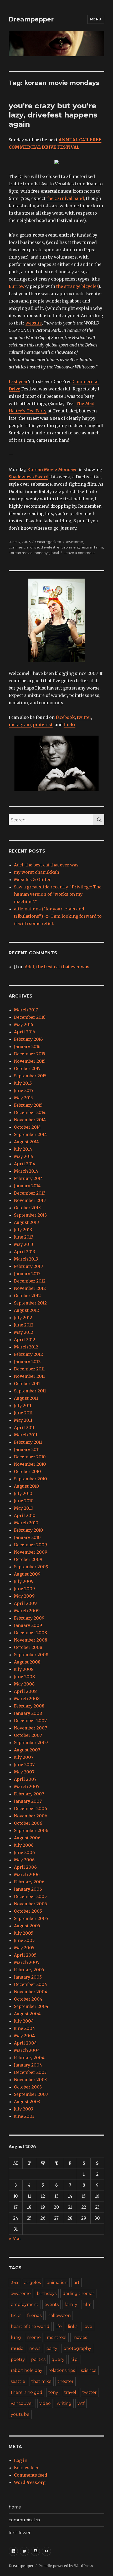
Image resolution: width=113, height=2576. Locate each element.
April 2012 (25, 1340)
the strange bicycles (77, 286)
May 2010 (24, 1508)
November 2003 (30, 2080)
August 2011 (26, 1398)
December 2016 (30, 1017)
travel (70, 2392)
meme (34, 2337)
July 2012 (23, 1318)
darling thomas (78, 2294)
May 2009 (24, 1596)
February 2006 (29, 1882)
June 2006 (24, 1852)
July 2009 (24, 1581)
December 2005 (30, 1896)
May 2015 (23, 1098)
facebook (65, 717)
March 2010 (26, 1523)
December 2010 (30, 1457)
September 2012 (30, 1303)
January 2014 (27, 1186)
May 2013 (24, 1244)
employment (25, 2305)
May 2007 (24, 1772)
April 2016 (25, 1032)
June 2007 (24, 1765)
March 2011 (26, 1435)
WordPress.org (30, 2482)
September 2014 (30, 1134)
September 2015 (30, 1076)
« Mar (15, 2238)
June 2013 (24, 1237)
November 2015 (30, 1061)
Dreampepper (31, 19)
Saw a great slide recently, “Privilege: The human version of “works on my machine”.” (58, 894)
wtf (81, 2403)
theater (66, 2381)
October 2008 (28, 1647)
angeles (32, 2283)
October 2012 (27, 1296)
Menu (96, 19)
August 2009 (27, 1574)
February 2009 (29, 1618)
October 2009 (28, 1559)
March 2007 (27, 1787)
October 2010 (27, 1471)
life (59, 2326)
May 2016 (24, 1024)
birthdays (47, 2294)
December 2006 (30, 1808)
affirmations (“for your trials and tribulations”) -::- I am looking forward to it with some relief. (58, 916)
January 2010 (27, 1537)
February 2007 (29, 1794)
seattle (18, 2381)
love (88, 2326)
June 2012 (24, 1325)
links (73, 2326)
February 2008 (29, 1706)
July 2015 (23, 1083)
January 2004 (28, 2065)
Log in (21, 2460)
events (52, 2305)
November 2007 (30, 1728)
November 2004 (31, 1992)
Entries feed (27, 2468)
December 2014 (30, 1112)
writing (64, 2403)
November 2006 (31, 1816)
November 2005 (30, 1904)
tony (53, 2392)
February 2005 (29, 1970)
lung (16, 2337)
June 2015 (24, 1090)
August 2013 (26, 1222)
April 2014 (25, 1164)
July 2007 (24, 1757)
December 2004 (30, 1984)
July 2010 (23, 1493)
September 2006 (31, 1830)
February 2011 (28, 1442)
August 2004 (27, 2014)
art (77, 2283)
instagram (20, 725)
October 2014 (27, 1127)
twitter (84, 717)
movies (80, 2337)
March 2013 (26, 1259)
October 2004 (28, 1999)
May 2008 (24, 1684)
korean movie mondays (29, 553)
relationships (62, 2370)
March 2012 (26, 1347)
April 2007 (25, 1779)
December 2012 (30, 1281)
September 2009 (31, 1567)
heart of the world (30, 2326)
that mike (41, 2381)
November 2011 (29, 1376)
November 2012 (30, 1288)
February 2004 (29, 2058)
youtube (20, 2414)
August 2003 (27, 2102)
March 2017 (26, 1010)
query (58, 2359)
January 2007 (28, 1801)
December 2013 (30, 1193)
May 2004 (24, 2036)
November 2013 (30, 1200)
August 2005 (27, 1926)
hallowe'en (59, 2315)
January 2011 (27, 1449)
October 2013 (27, 1208)
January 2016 (27, 1046)
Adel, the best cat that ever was (46, 865)
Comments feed (30, 2475)
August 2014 (26, 1142)
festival (87, 547)
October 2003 (28, 2087)
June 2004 (24, 2028)
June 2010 (24, 1501)
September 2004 (31, 2006)
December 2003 (30, 2072)
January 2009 (28, 1625)
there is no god (27, 2392)
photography (77, 2348)
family (71, 2305)
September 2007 (31, 1743)
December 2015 (30, 1054)
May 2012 (24, 1332)
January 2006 (28, 1889)
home (15, 2507)
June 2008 (24, 1677)
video (45, 2403)
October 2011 (27, 1384)
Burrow (17, 286)
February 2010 (29, 1530)
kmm (99, 547)
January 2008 (28, 1713)
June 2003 (24, 2116)
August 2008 (27, 1662)
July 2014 (23, 1149)
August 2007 (27, 1750)
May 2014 (24, 1156)
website (34, 323)
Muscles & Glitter (32, 880)
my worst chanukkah (37, 872)
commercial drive (24, 547)
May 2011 (23, 1420)
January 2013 (27, 1274)
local (55, 553)
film (87, 2305)
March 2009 (27, 1611)
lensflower (20, 2533)
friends (34, 2315)
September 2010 (30, 1479)
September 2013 (30, 1215)
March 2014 (26, 1171)
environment (68, 547)
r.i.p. (74, 2359)
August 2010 (27, 1486)
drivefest (48, 547)
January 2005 (28, 1977)
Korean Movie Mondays (52, 469)
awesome (75, 542)
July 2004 (24, 2021)
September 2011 (30, 1391)
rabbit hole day (27, 2370)
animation (57, 2283)
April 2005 (25, 1955)
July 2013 (23, 1230)
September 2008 (31, 1655)
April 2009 (25, 1603)
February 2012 (28, 1354)
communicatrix (25, 2520)
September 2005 (31, 1918)
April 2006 (25, 1867)
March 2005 (27, 1962)
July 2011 (23, 1405)
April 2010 (25, 1515)
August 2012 (26, 1310)
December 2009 (30, 1545)
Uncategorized (48, 542)
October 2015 (27, 1068)
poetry (18, 2359)
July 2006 (24, 1845)
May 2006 (24, 1860)
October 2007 (28, 1735)
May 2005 (24, 1948)
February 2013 (28, 1266)
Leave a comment (79, 553)
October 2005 (28, 1911)
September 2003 (31, 2094)
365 (14, 2283)
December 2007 (30, 1721)
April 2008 (25, 1691)
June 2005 (24, 1940)
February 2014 (28, 1178)
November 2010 (30, 1464)
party (52, 2348)
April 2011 (24, 1427)
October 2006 (28, 1823)
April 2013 (25, 1252)
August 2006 (27, 1838)
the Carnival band (65, 198)
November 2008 (31, 1640)
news (35, 2348)
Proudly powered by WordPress (66, 2566)
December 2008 (30, 1633)
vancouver (22, 2403)
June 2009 (24, 1589)
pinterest (43, 725)
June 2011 (23, 1413)
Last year (18, 382)
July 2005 (24, 1933)
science (89, 2370)
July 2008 (24, 1669)
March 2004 (27, 2050)
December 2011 (29, 1369)
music (17, 2348)
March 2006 (27, 1874)
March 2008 (27, 1699)
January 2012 (27, 1362)
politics (38, 2359)
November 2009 (31, 1552)
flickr (70, 725)
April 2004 (25, 2043)
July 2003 (24, 2109)
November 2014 (30, 1120)
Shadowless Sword (29, 477)
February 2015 (28, 1105)
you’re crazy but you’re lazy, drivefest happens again (53, 115)
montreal (57, 2337)
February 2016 (28, 1039)
